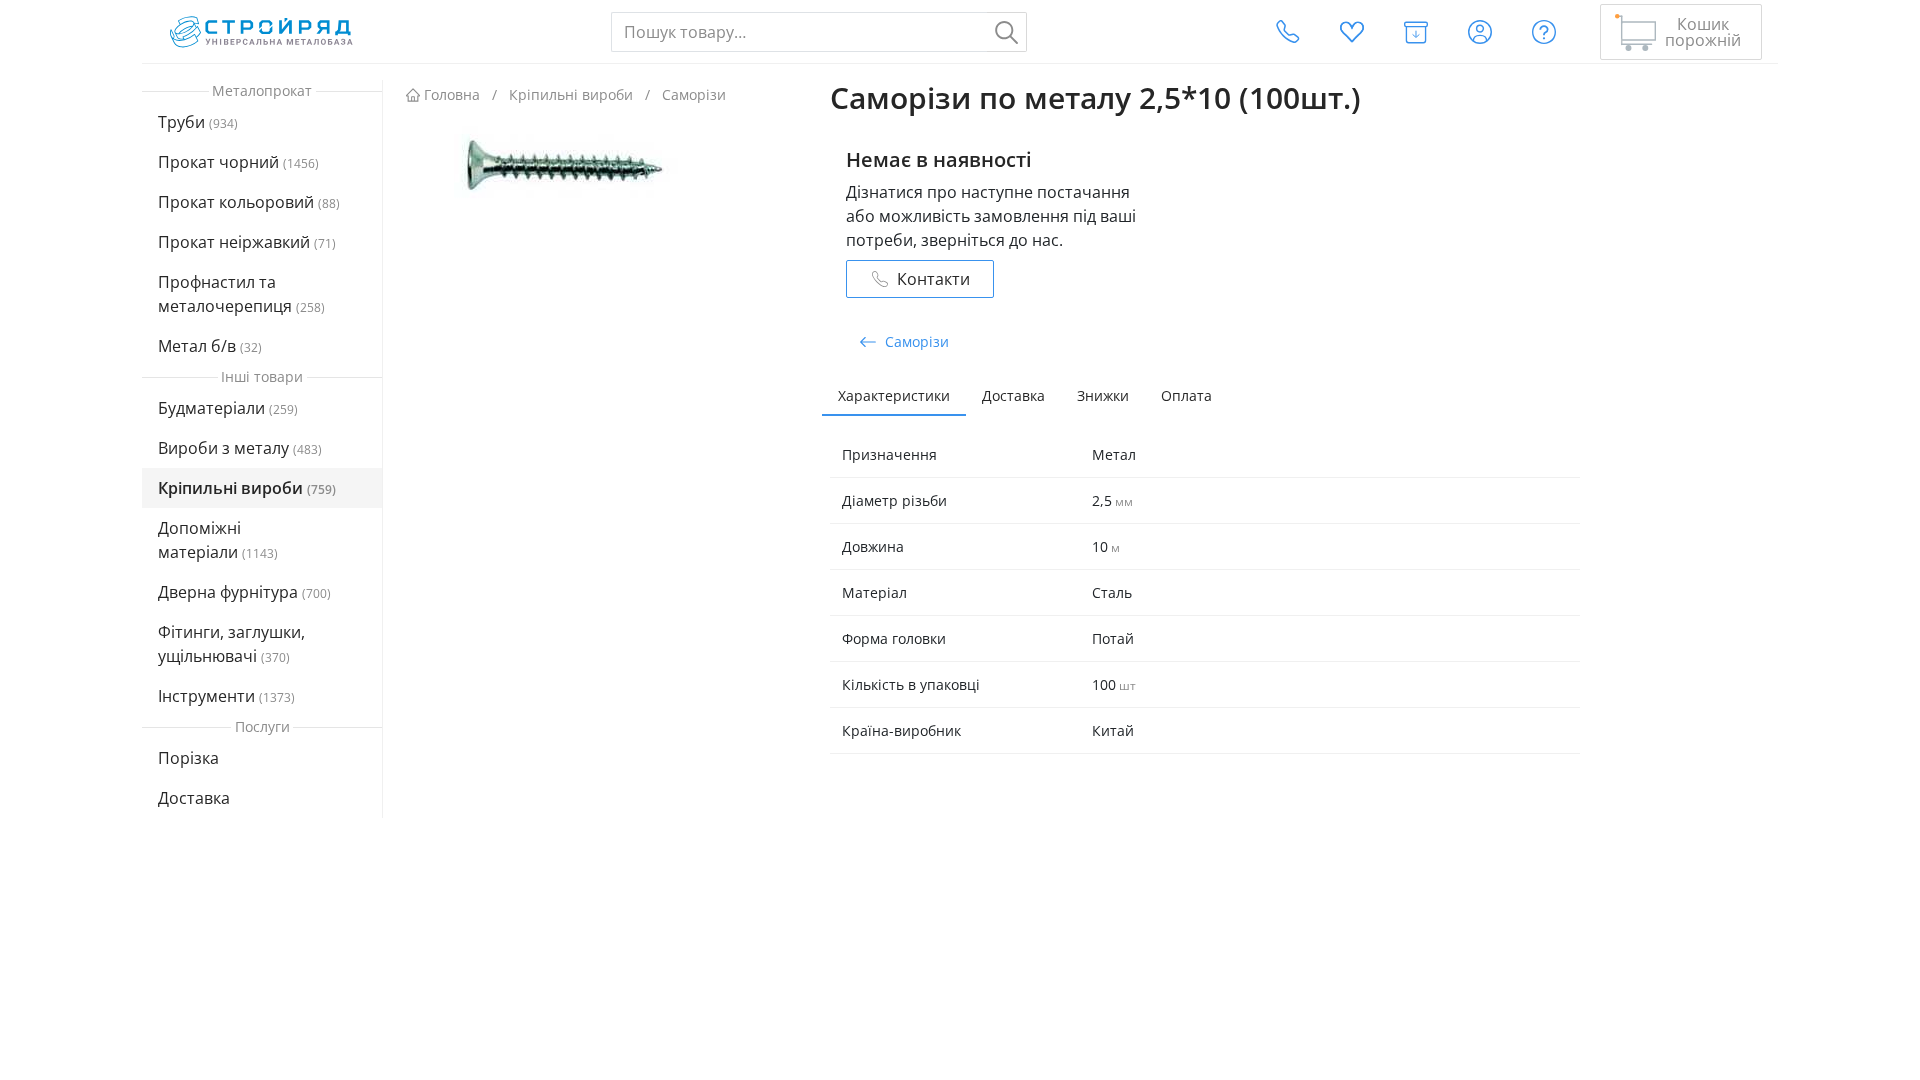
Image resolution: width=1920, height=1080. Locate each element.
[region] (262, 477)
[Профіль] (1480, 32)
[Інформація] (1544, 32)
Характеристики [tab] (894, 395)
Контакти (933, 279)
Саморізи (694, 94)
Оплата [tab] (1186, 395)
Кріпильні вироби (571, 94)
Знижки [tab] (1103, 395)
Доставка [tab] (1013, 395)
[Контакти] (1288, 32)
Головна (452, 94)
